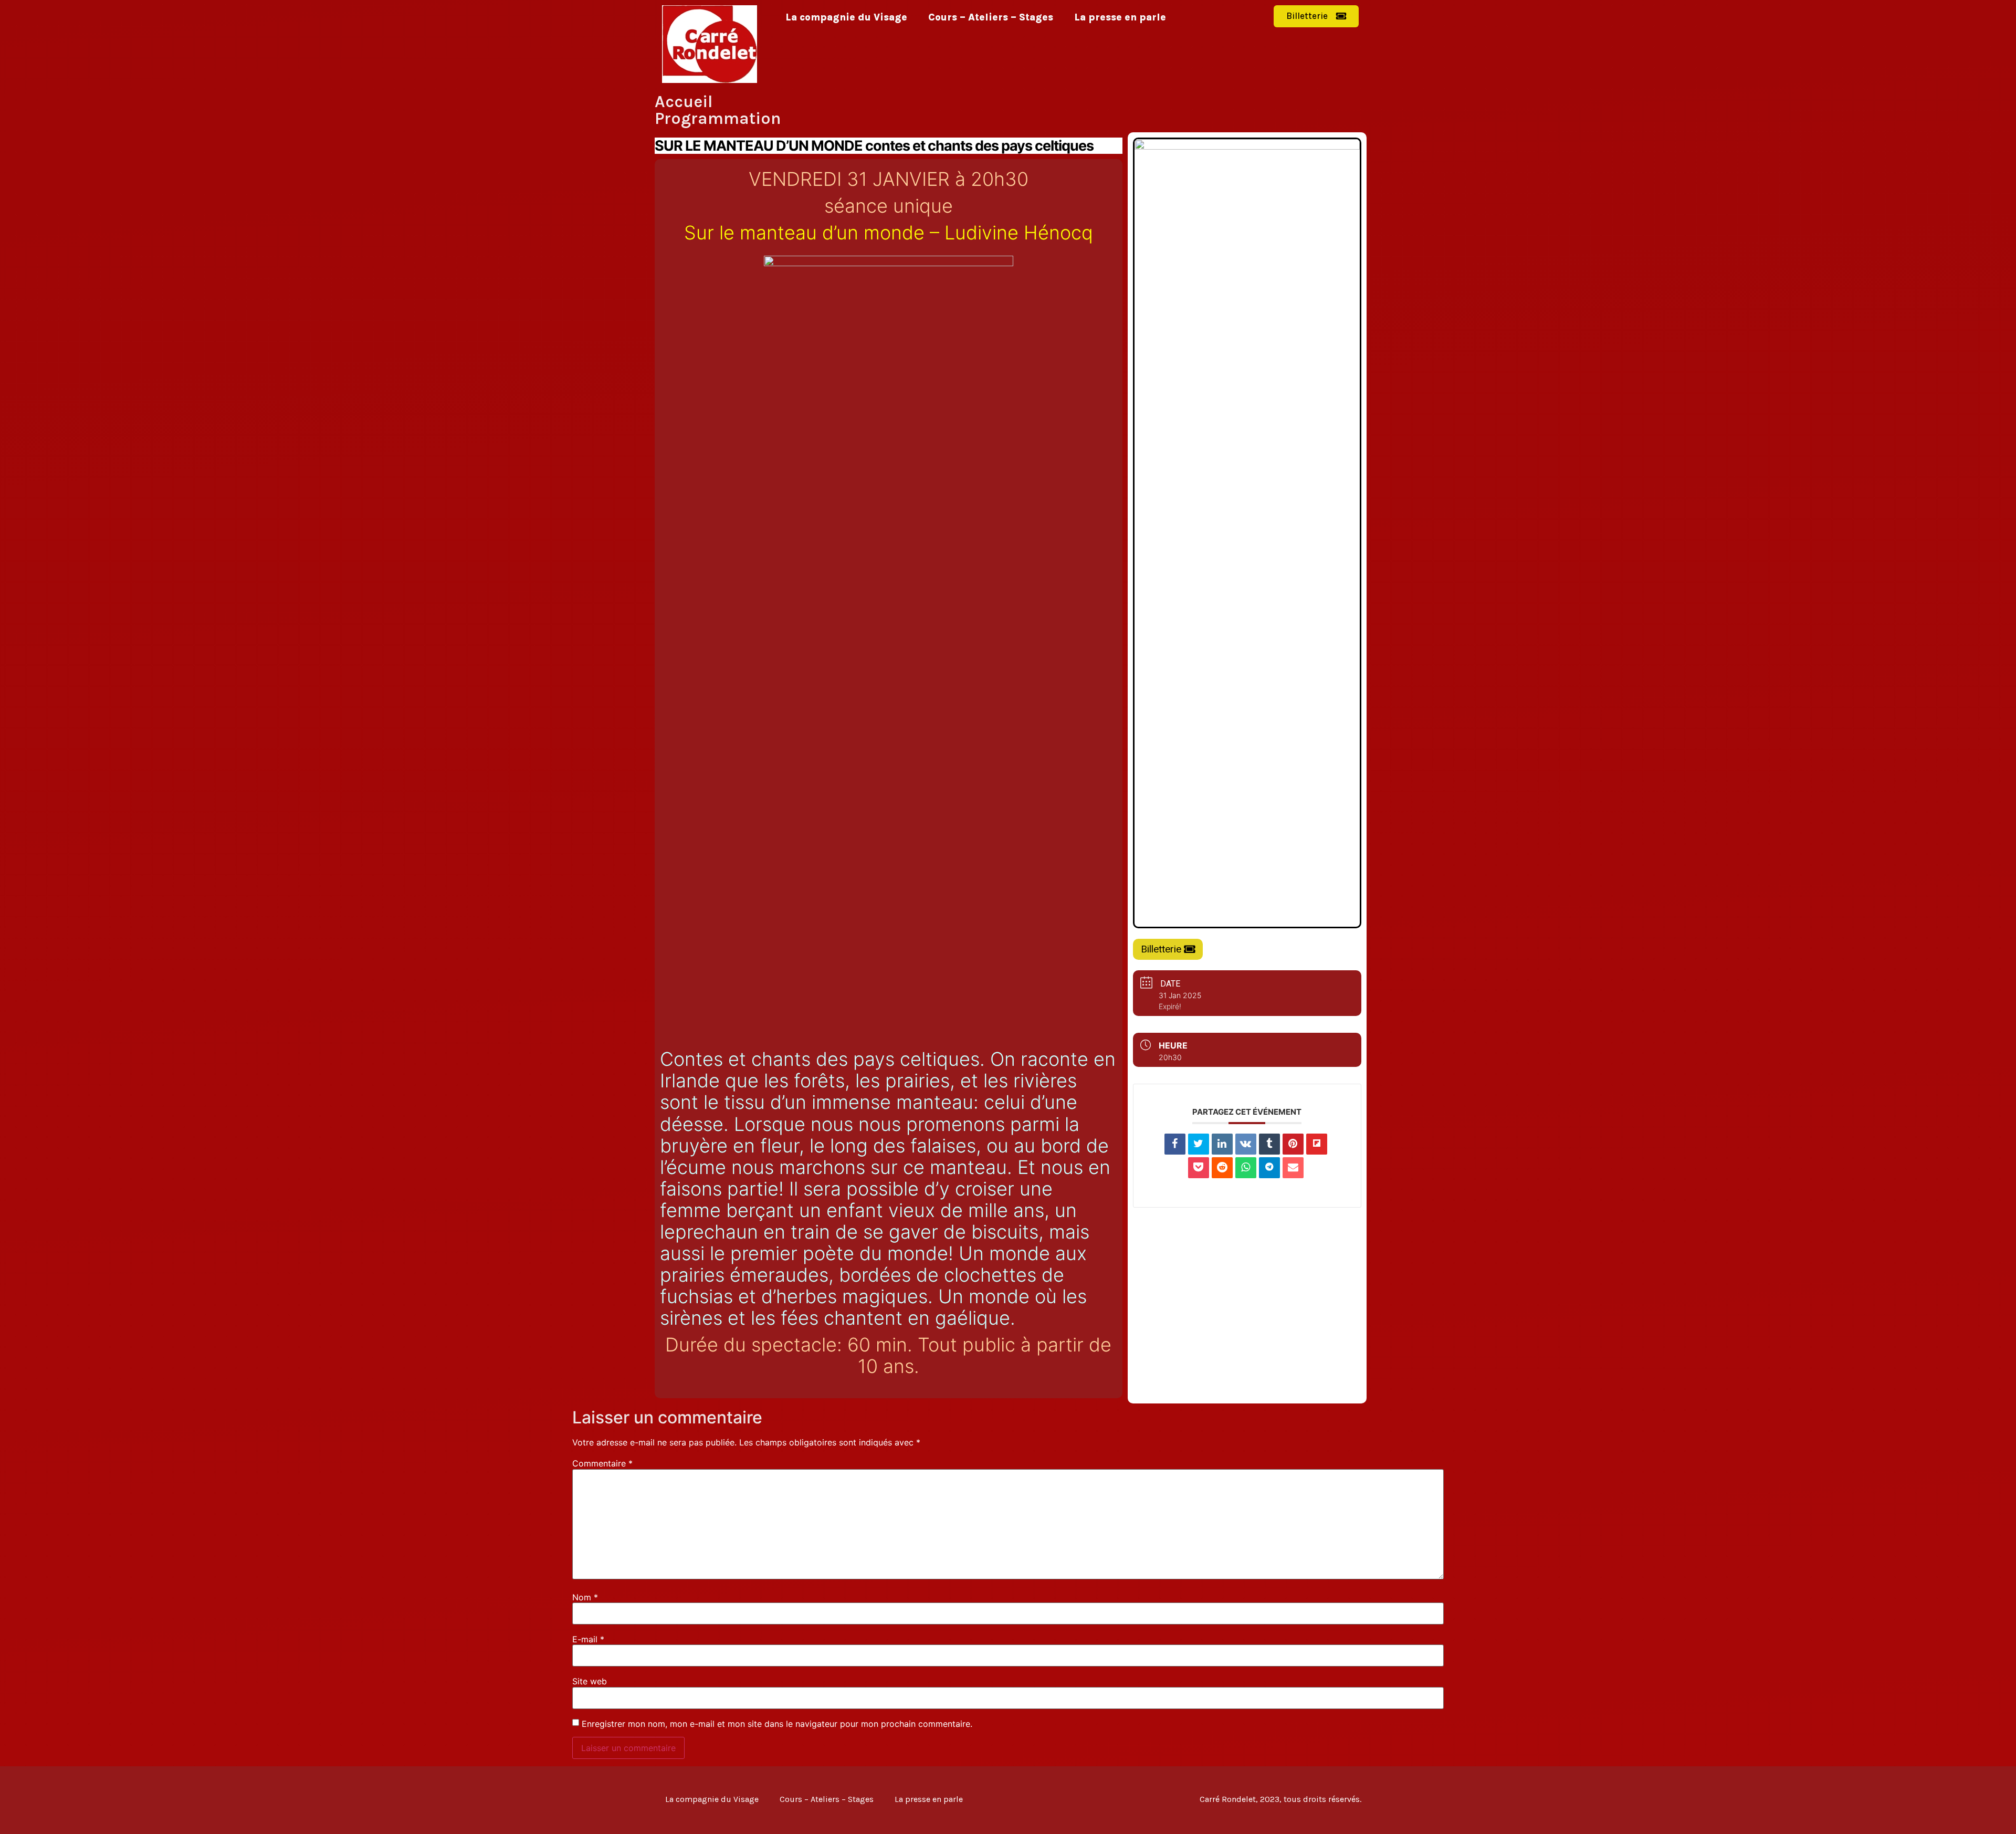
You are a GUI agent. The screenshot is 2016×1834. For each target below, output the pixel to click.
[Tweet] (1199, 1144)
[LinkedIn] (1222, 1144)
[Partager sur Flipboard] (1317, 1144)
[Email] (1293, 1168)
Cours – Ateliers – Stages (991, 17)
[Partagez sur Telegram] (1269, 1168)
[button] (1316, 16)
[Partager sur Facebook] (1175, 1144)
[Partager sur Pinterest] (1293, 1144)
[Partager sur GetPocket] (1199, 1168)
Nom (585, 1597)
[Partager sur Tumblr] (1269, 1144)
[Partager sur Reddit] (1222, 1168)
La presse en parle (1120, 17)
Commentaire (602, 1463)
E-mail (588, 1639)
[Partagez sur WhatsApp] (1246, 1168)
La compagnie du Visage (846, 17)
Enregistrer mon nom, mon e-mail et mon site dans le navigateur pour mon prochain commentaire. (777, 1724)
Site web (590, 1681)
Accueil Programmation (718, 110)
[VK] (1246, 1144)
